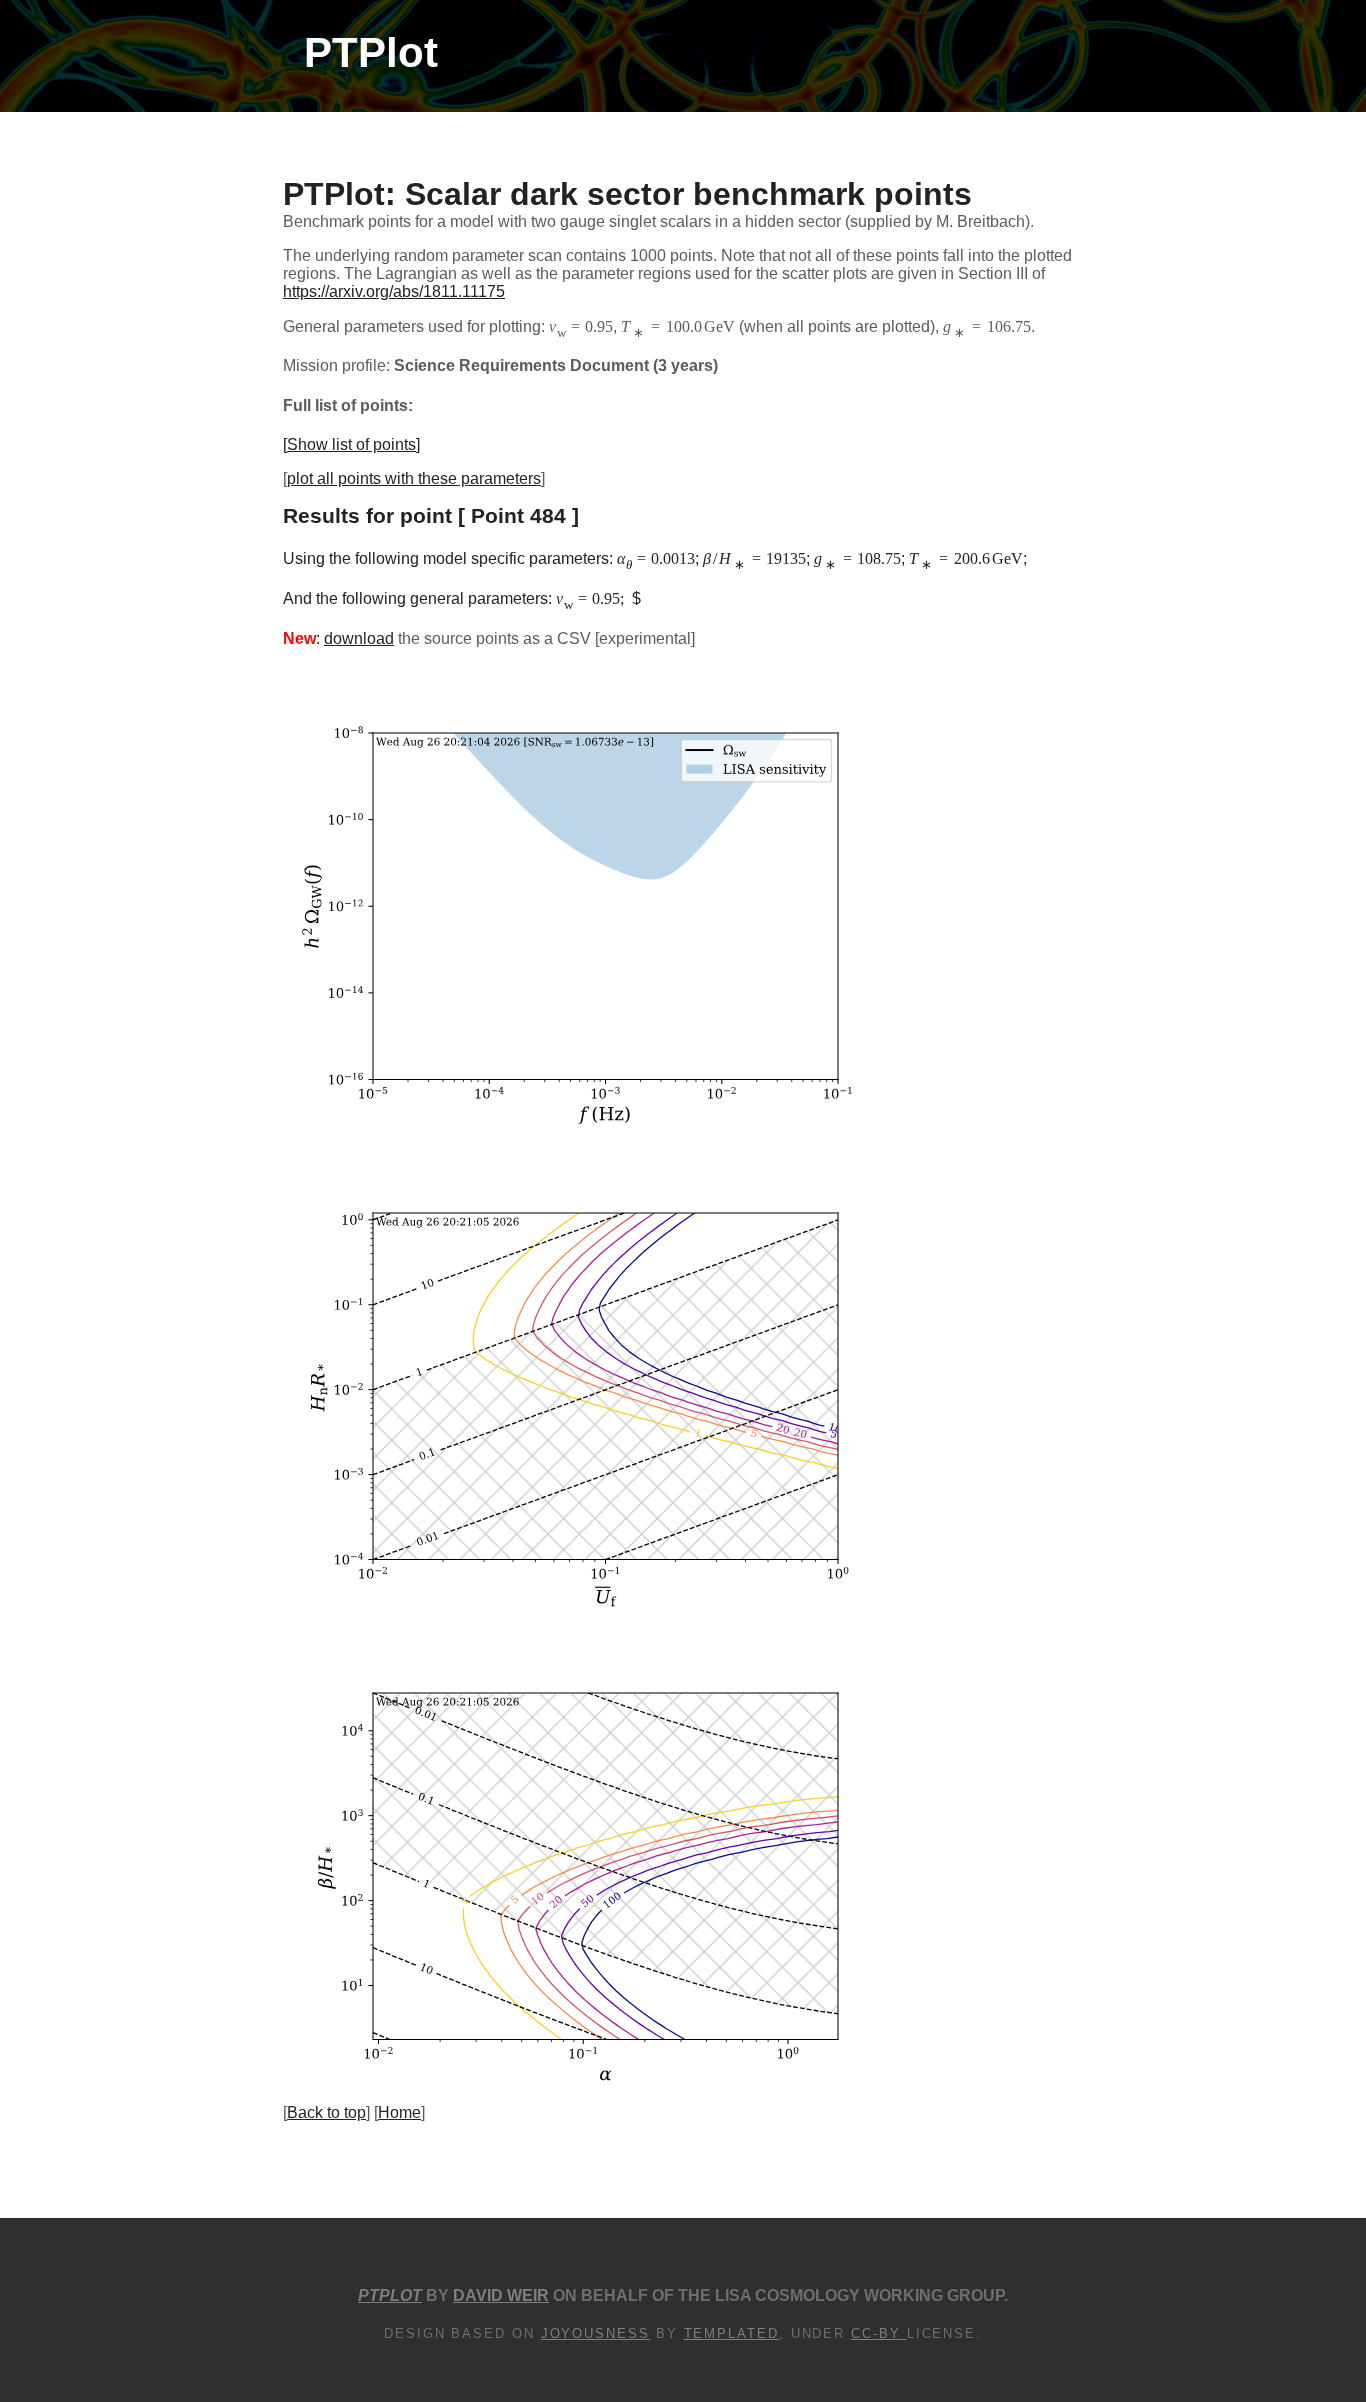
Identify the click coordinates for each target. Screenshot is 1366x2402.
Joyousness (595, 2333)
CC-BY (879, 2333)
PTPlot (371, 52)
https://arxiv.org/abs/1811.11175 (394, 291)
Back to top (326, 2112)
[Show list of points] (351, 444)
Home (399, 2112)
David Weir (501, 2295)
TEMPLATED (731, 2333)
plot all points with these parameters (414, 478)
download (359, 638)
